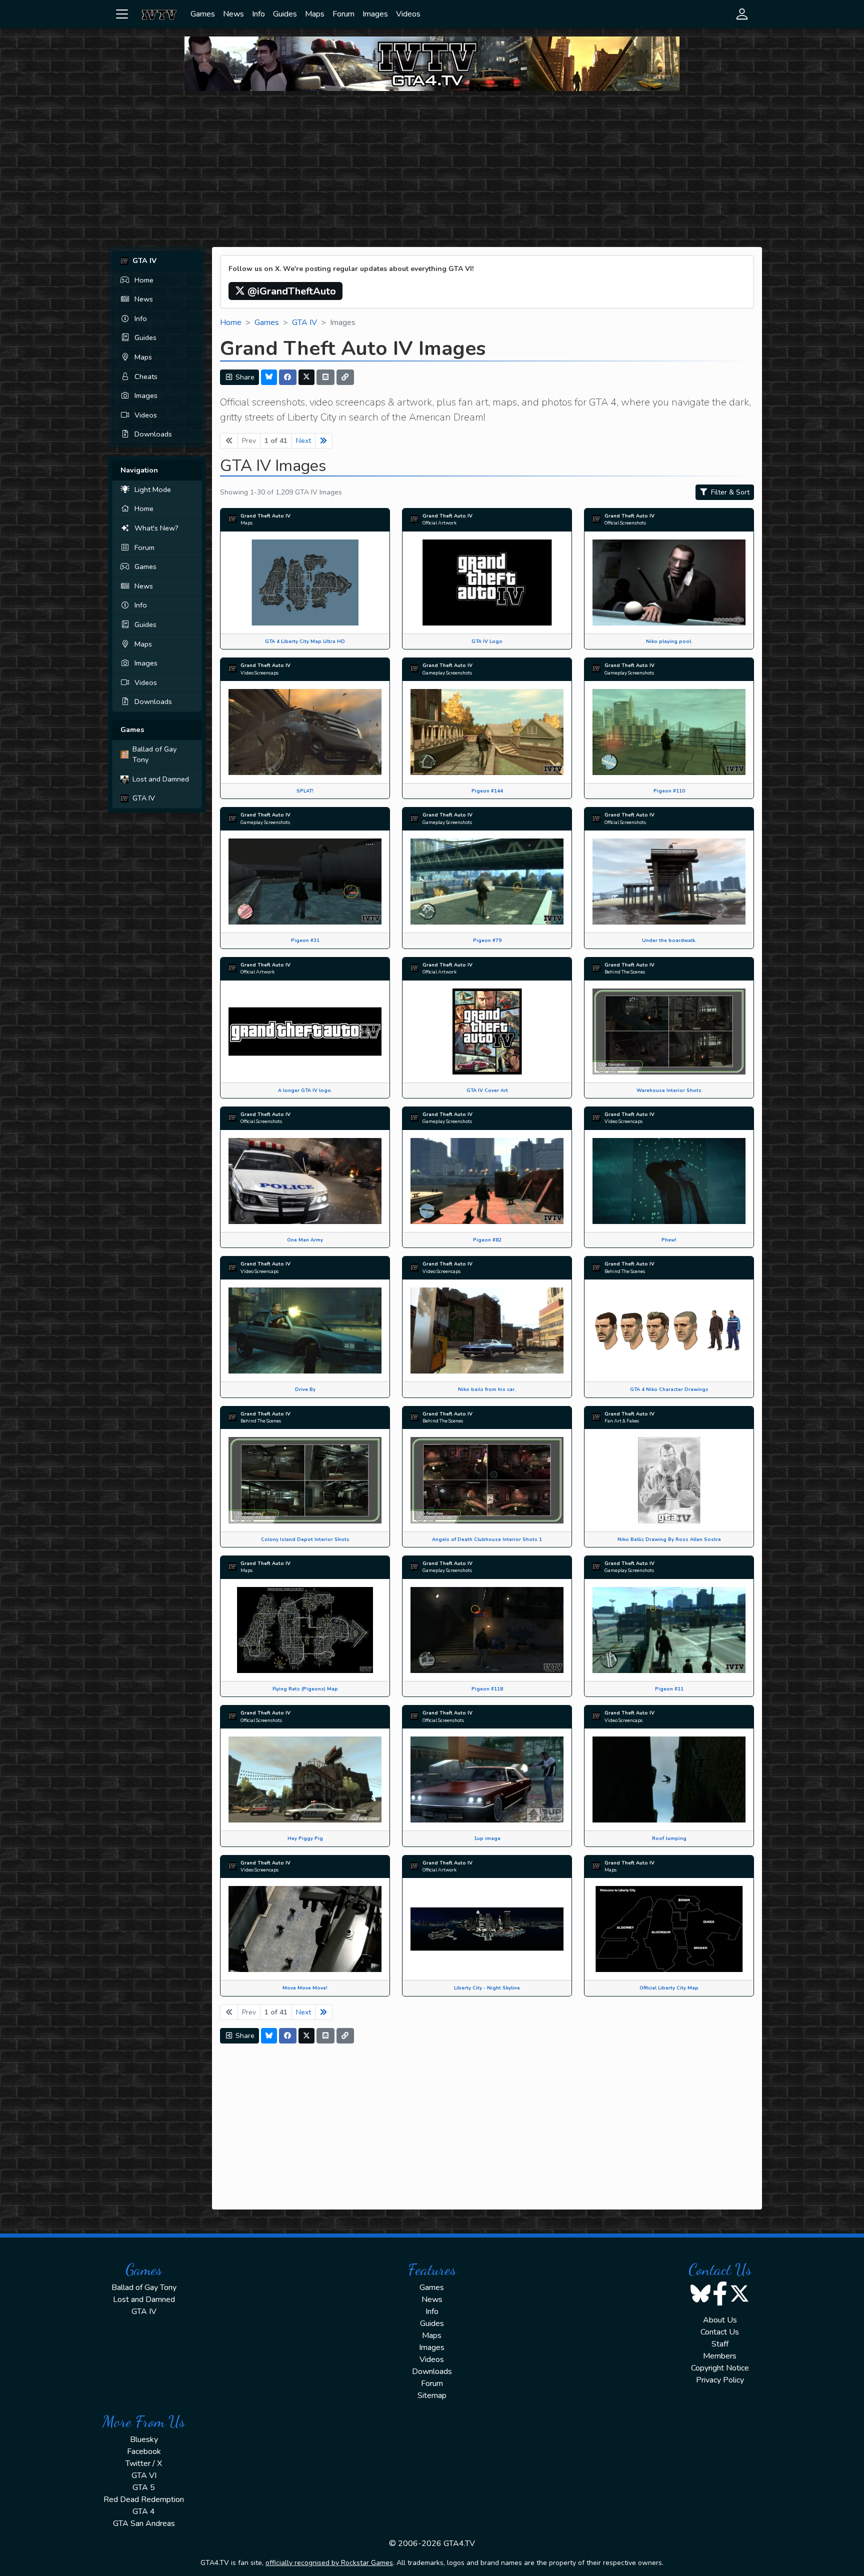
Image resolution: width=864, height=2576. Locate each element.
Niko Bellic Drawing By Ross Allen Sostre (669, 1539)
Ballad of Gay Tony (154, 754)
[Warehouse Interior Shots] (669, 1031)
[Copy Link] (345, 377)
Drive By (305, 1389)
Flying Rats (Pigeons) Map (305, 1689)
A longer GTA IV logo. (305, 1090)
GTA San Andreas (144, 2523)
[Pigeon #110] (669, 731)
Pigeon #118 (487, 1689)
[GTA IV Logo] (487, 582)
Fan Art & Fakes (622, 1421)
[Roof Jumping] (669, 1779)
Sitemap (432, 2395)
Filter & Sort (729, 492)
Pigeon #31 (305, 940)
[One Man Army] (305, 1180)
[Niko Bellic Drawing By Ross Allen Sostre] (669, 1479)
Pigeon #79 (487, 940)
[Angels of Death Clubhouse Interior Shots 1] (487, 1479)
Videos (408, 14)
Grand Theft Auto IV (265, 516)
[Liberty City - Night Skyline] (487, 1928)
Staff (720, 2344)
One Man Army (305, 1240)
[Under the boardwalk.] (669, 881)
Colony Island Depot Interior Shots (305, 1539)
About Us (720, 2320)
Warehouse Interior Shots (669, 1090)
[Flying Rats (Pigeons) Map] (305, 1629)
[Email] (325, 377)
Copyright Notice (720, 2368)
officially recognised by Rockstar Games (329, 2563)
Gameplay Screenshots (447, 673)
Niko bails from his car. (487, 1389)
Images (375, 14)
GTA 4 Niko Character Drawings (669, 1389)
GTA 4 (144, 2511)
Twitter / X (144, 2463)
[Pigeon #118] (487, 1629)
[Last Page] (324, 441)
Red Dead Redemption (144, 2499)
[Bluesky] (269, 377)
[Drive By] (305, 1330)
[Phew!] (669, 1180)
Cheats (146, 376)
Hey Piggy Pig (305, 1838)
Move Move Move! (305, 1988)
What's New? (156, 528)
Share (244, 377)
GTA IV (144, 798)
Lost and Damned (161, 779)
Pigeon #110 (669, 791)
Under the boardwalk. (669, 940)
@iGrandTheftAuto (290, 291)
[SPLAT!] (305, 731)
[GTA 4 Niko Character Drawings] (669, 1330)
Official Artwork (439, 523)
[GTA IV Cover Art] (487, 1031)
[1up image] (487, 1779)
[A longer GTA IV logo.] (305, 1031)
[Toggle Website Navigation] (122, 14)
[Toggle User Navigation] (742, 14)
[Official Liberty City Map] (669, 1928)
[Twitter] (306, 377)
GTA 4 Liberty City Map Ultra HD (305, 641)
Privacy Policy (720, 2380)
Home (144, 280)
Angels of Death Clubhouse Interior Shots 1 (487, 1539)
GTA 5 (144, 2487)
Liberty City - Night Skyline (487, 1988)
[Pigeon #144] (487, 731)
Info (258, 14)
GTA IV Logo (487, 641)
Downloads (153, 434)
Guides (285, 14)
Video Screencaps (259, 673)
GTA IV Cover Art (487, 1090)
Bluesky (144, 2439)
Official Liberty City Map (669, 1988)
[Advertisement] (432, 169)
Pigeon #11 (669, 1689)
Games (203, 14)
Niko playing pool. (669, 641)
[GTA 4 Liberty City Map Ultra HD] (305, 582)
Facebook (144, 2451)
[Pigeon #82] (487, 1180)
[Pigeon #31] (305, 881)
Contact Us (720, 2332)
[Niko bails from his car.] (487, 1330)
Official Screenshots (625, 523)
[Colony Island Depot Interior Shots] (305, 1479)
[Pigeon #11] (669, 1629)
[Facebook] (288, 377)
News (233, 14)
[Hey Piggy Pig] (305, 1779)
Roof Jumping (669, 1838)
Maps (315, 14)
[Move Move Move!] (305, 1928)
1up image (487, 1838)
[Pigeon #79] (487, 881)
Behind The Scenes (625, 972)
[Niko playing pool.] (669, 582)
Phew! (669, 1240)
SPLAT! (305, 791)
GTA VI (144, 2475)
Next (303, 441)
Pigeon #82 (487, 1240)
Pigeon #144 (487, 791)
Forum (343, 14)
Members (720, 2356)
